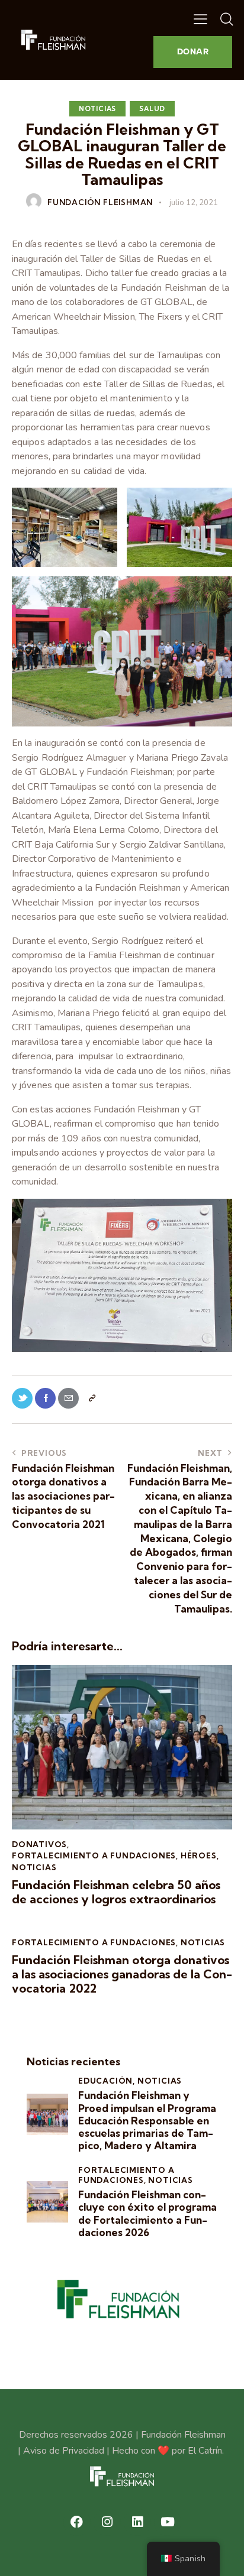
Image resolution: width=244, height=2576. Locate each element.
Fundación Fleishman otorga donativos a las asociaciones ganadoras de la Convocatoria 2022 (122, 1974)
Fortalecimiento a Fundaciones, (126, 2175)
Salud (152, 109)
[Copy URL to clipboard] (91, 1398)
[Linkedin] (137, 2522)
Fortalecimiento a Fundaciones (94, 1855)
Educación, (108, 2081)
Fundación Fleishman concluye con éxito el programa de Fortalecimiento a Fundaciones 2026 (147, 2213)
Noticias (97, 109)
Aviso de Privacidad (64, 2451)
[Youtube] (168, 2522)
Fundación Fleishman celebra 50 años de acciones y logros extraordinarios (116, 1892)
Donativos (39, 1844)
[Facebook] (77, 2522)
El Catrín (205, 2451)
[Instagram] (107, 2522)
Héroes (199, 1855)
